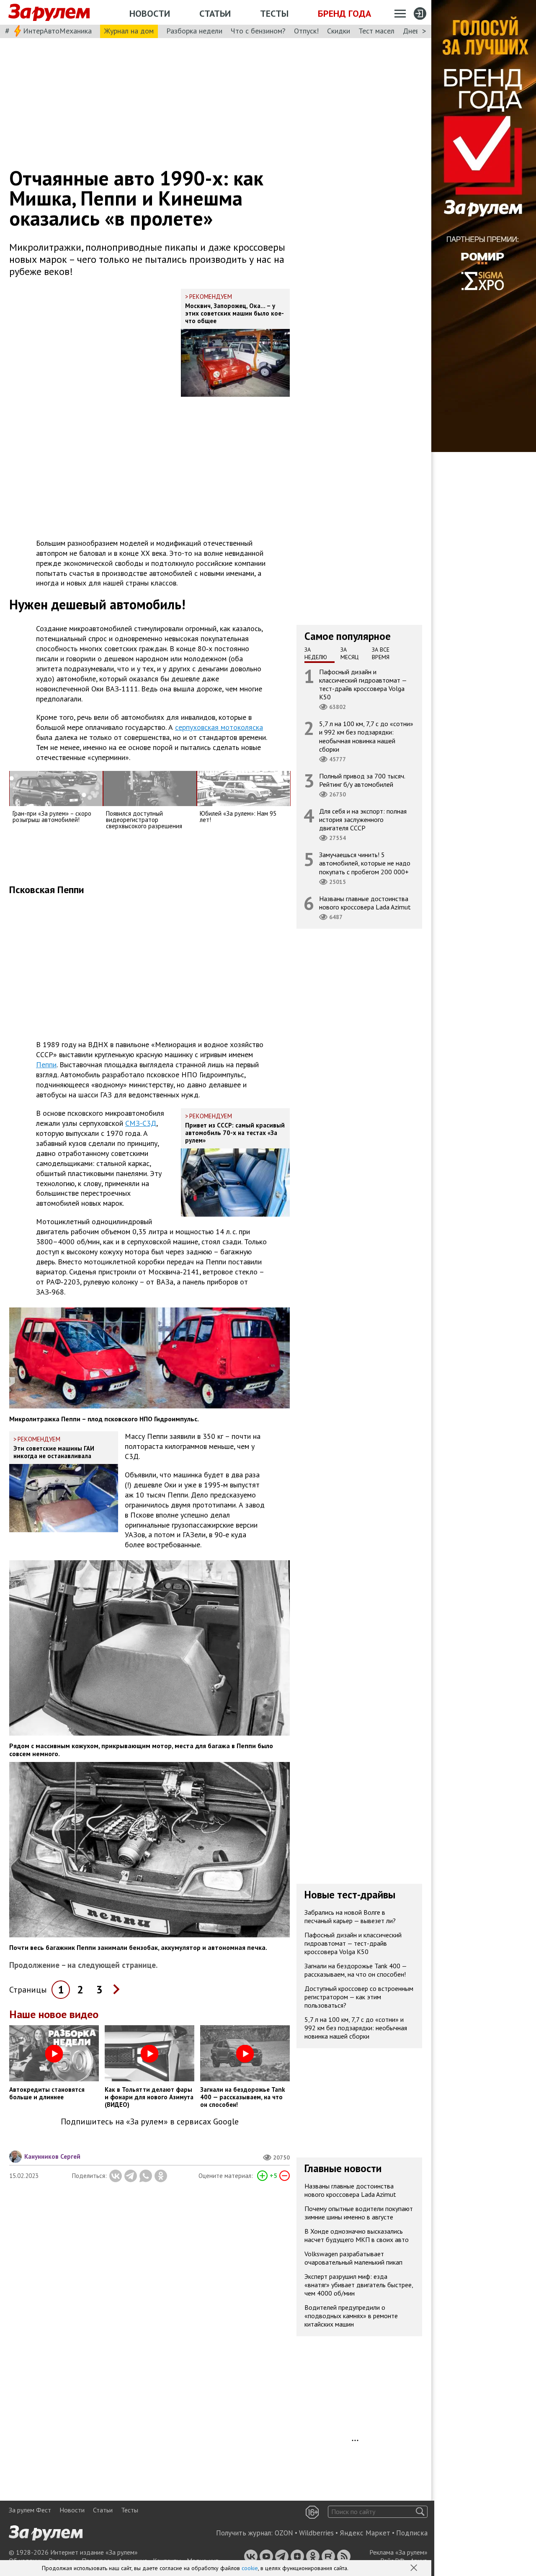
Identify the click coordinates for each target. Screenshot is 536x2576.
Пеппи (46, 1065)
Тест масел (376, 31)
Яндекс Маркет (365, 2533)
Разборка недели (194, 31)
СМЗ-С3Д (141, 1123)
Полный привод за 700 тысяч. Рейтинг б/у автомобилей (362, 780)
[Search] (420, 2512)
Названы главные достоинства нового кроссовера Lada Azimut (365, 902)
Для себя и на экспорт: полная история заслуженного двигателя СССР (363, 819)
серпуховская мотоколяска (219, 727)
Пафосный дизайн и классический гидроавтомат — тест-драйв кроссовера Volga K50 (363, 684)
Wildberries (316, 2533)
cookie (250, 2568)
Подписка (412, 2533)
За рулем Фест (30, 2510)
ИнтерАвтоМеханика (57, 31)
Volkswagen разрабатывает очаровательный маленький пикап (353, 2258)
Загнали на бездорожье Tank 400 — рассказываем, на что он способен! (356, 1970)
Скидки (339, 31)
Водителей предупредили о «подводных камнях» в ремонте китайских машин (351, 2316)
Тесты (274, 13)
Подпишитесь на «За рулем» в (150, 2122)
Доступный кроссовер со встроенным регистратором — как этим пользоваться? (359, 1997)
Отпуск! (306, 31)
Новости (150, 13)
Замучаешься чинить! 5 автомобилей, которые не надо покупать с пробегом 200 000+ (365, 863)
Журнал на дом (129, 31)
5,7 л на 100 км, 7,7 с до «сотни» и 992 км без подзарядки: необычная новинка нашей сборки (366, 736)
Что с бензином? (258, 31)
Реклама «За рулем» (398, 2552)
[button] (415, 2568)
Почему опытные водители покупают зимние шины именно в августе (359, 2213)
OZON (284, 2533)
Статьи (215, 13)
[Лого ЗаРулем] (49, 13)
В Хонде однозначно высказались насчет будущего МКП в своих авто (357, 2235)
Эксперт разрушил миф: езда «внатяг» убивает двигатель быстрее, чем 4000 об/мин (359, 2285)
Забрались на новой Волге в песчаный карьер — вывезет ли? (350, 1916)
